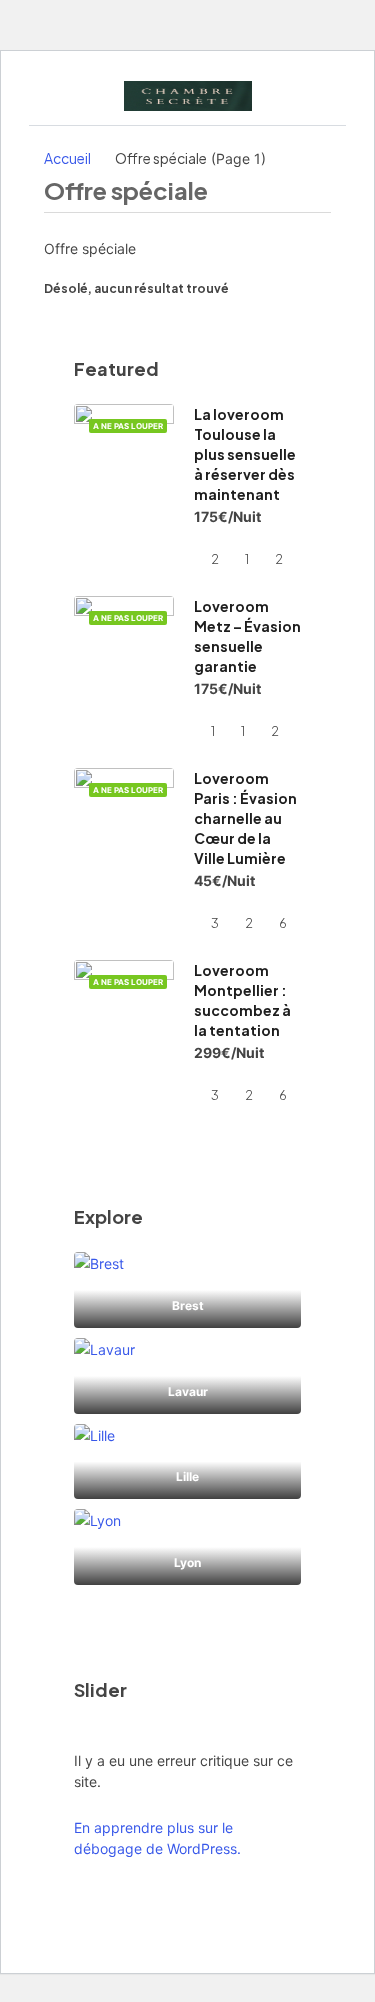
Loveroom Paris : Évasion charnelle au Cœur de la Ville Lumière (245, 818)
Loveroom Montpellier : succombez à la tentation (242, 1000)
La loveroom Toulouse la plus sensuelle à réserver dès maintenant (245, 454)
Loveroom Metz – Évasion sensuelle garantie (247, 636)
